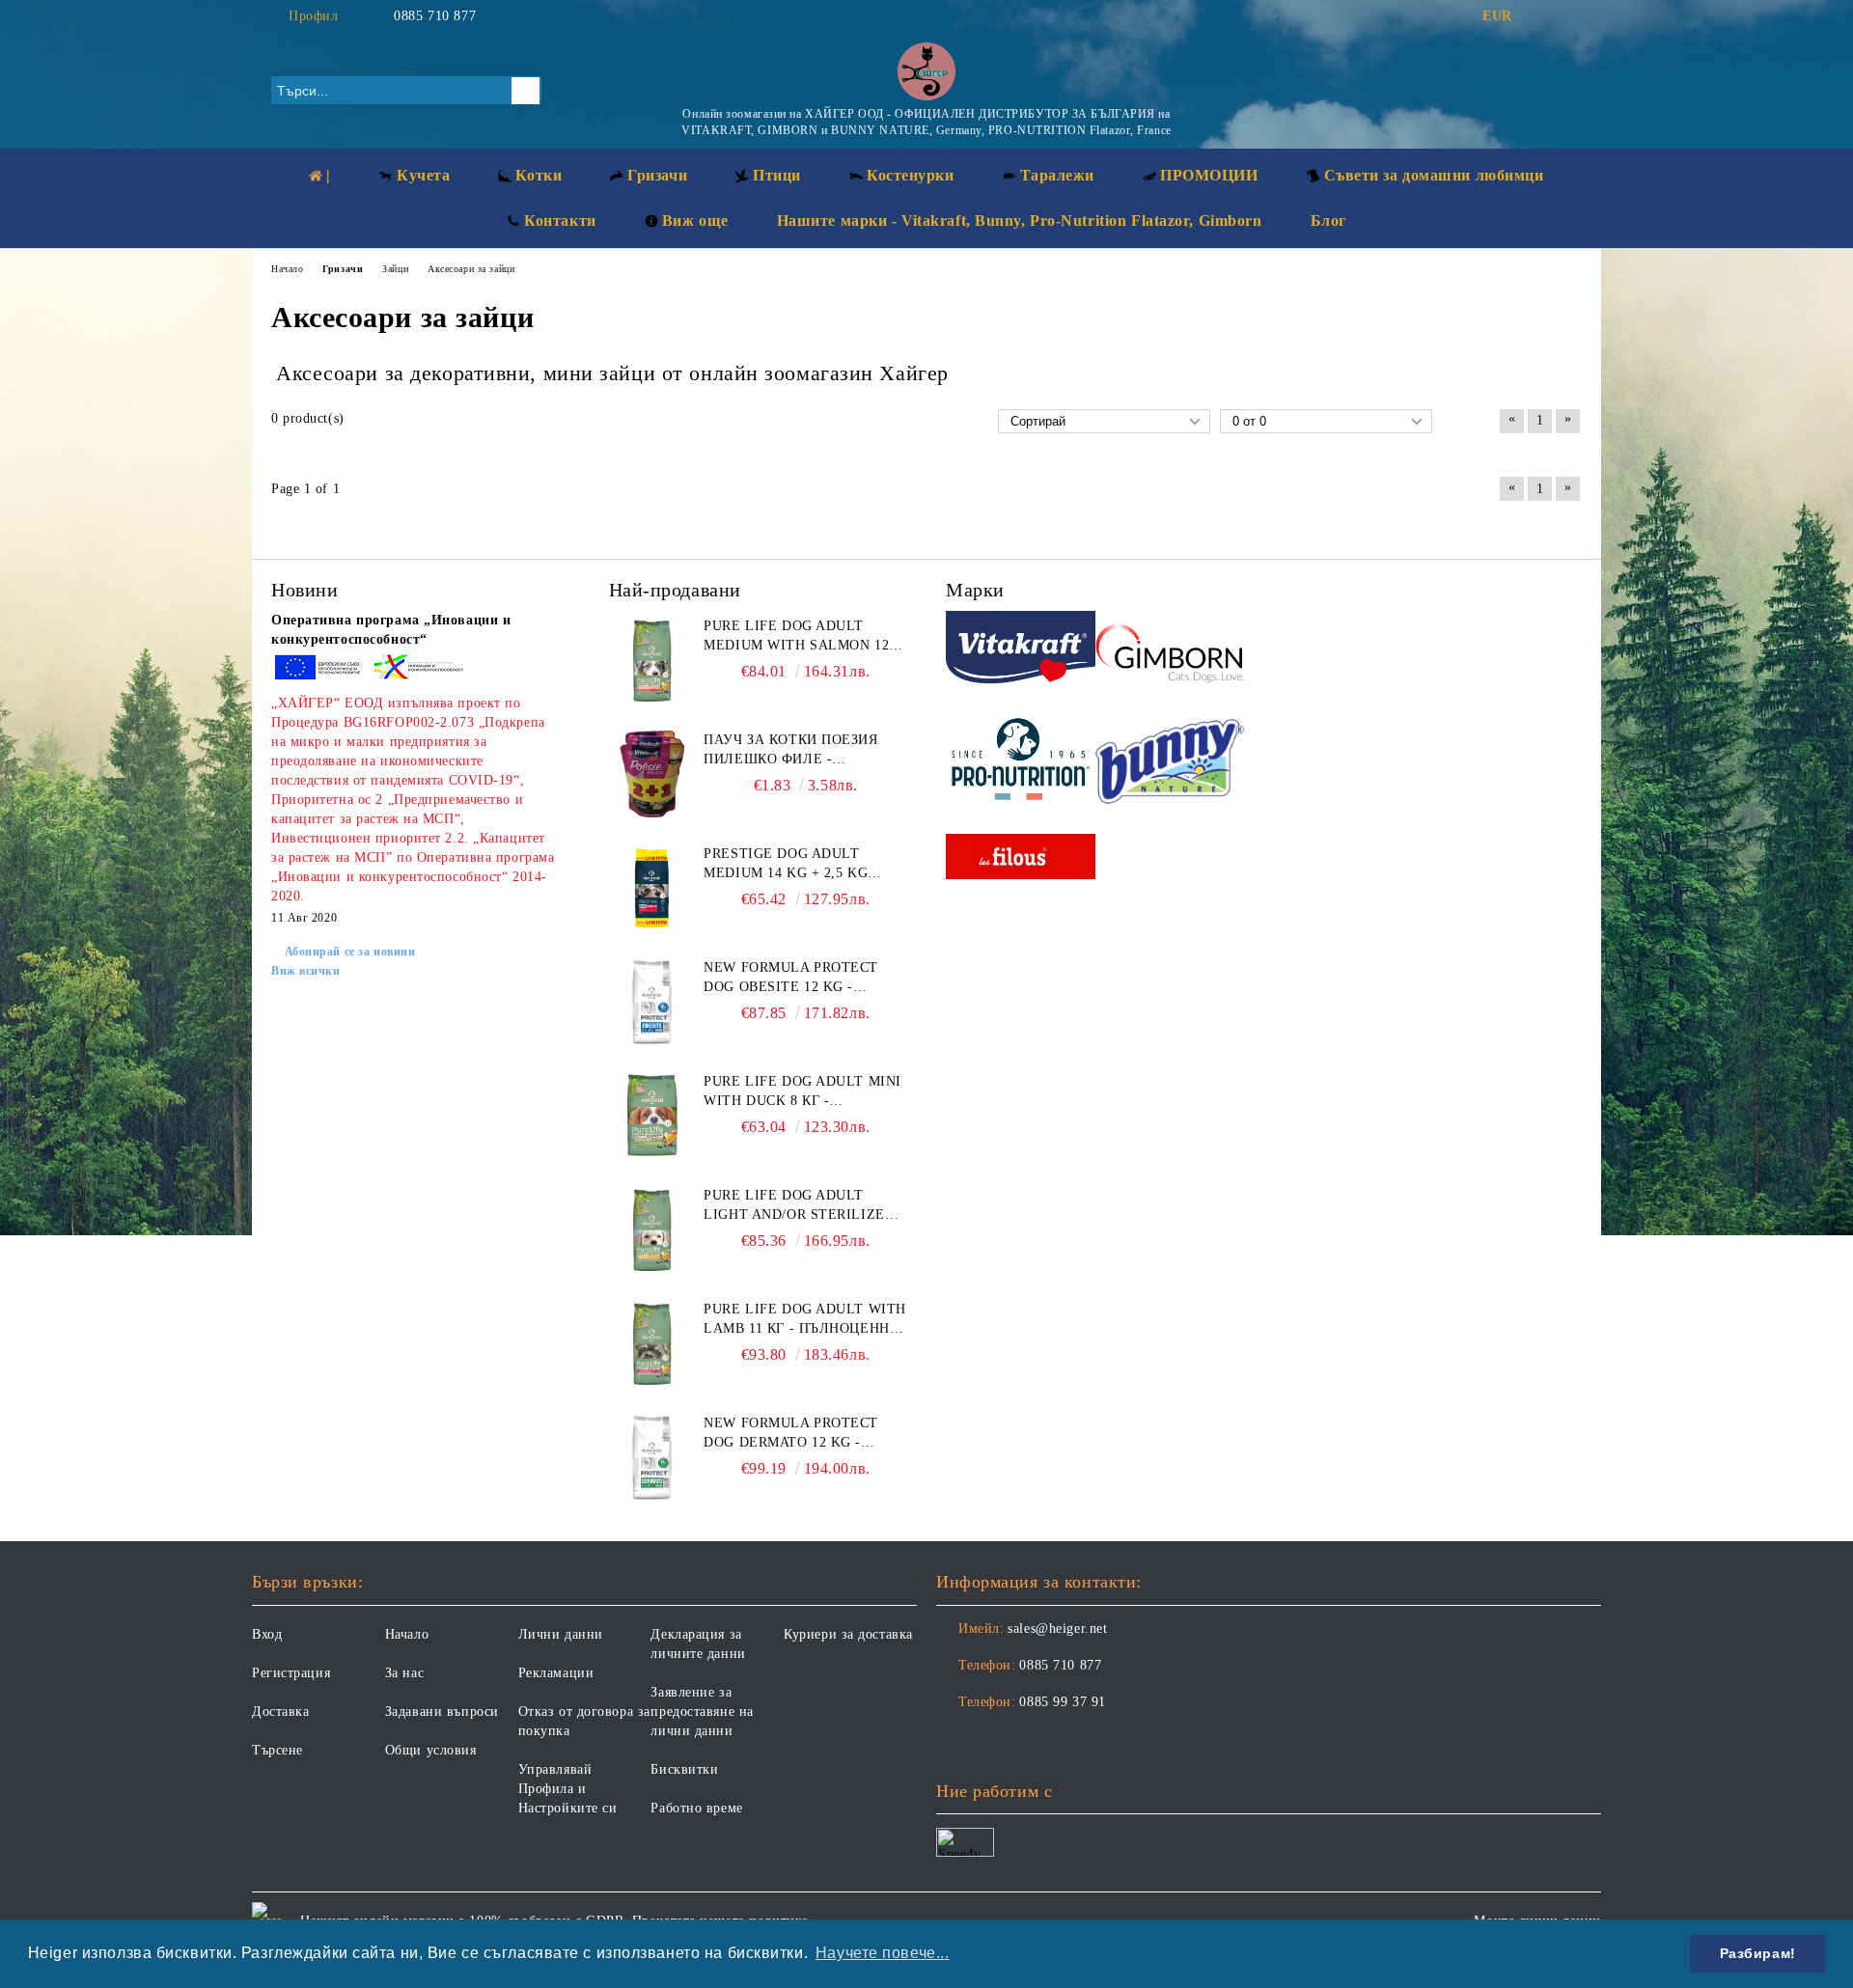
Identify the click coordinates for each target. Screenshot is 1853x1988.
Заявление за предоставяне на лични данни (702, 1712)
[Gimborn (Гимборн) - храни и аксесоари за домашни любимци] (1170, 650)
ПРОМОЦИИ (1209, 175)
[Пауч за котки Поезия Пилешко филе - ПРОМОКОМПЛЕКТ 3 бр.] (652, 774)
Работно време (696, 1808)
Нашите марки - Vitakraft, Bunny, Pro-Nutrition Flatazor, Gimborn (1020, 221)
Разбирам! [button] (1758, 1953)
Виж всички (306, 971)
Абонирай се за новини (350, 952)
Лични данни (561, 1634)
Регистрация (291, 1673)
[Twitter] (1571, 16)
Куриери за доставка (848, 1634)
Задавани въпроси (442, 1712)
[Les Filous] (1021, 859)
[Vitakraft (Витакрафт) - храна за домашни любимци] (1021, 650)
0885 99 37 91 (1062, 1702)
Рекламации (556, 1673)
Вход (267, 1634)
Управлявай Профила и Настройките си (568, 1789)
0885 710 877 (435, 16)
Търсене (277, 1750)
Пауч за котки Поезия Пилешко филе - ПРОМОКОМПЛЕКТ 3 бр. (790, 751)
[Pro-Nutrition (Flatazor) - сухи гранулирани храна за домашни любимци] (1021, 761)
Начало (407, 1634)
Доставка (280, 1712)
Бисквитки (684, 1769)
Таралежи (1057, 175)
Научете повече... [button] (883, 1953)
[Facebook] (1542, 16)
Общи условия (431, 1750)
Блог (1328, 221)
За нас (404, 1673)
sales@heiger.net (1057, 1629)
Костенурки (911, 175)
